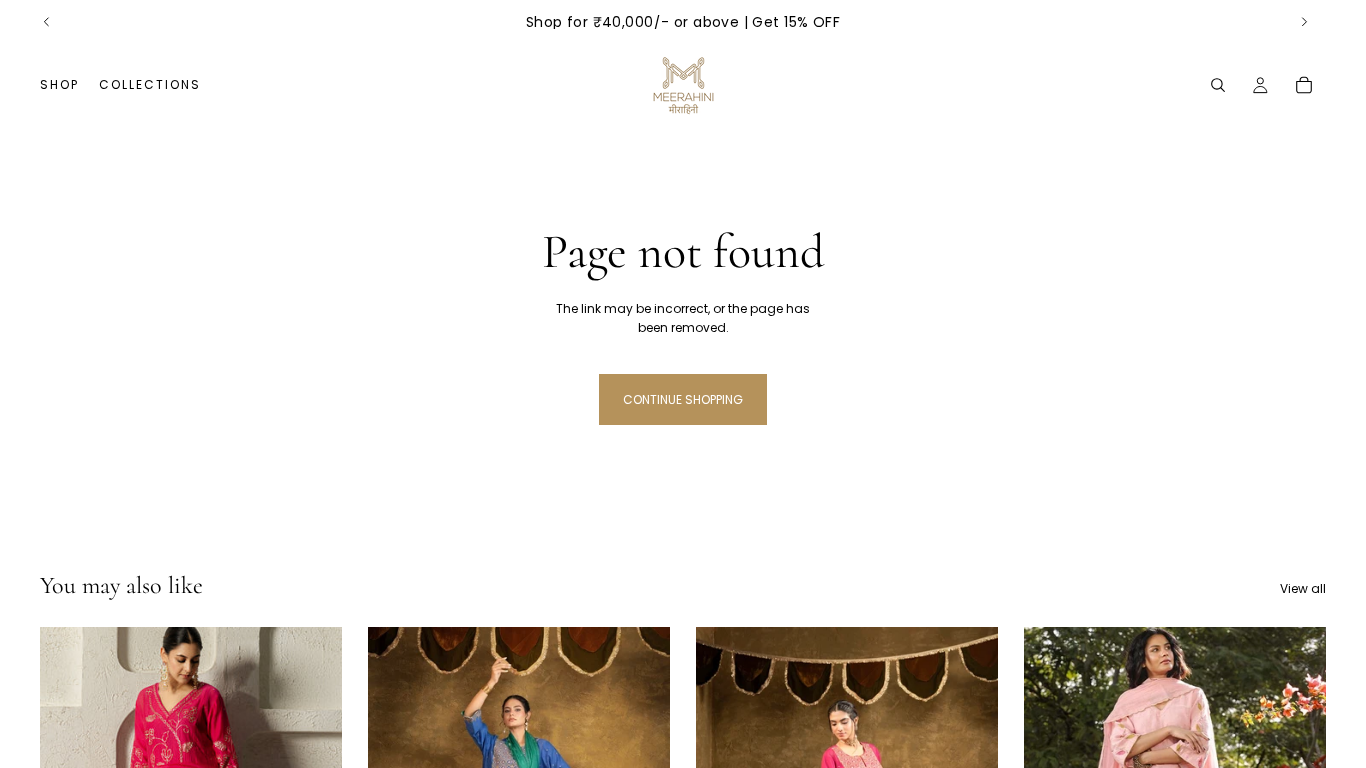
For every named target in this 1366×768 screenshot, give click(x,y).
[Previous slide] (47, 22)
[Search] (1218, 85)
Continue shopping (683, 399)
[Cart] (1304, 85)
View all (1303, 588)
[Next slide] (1304, 22)
